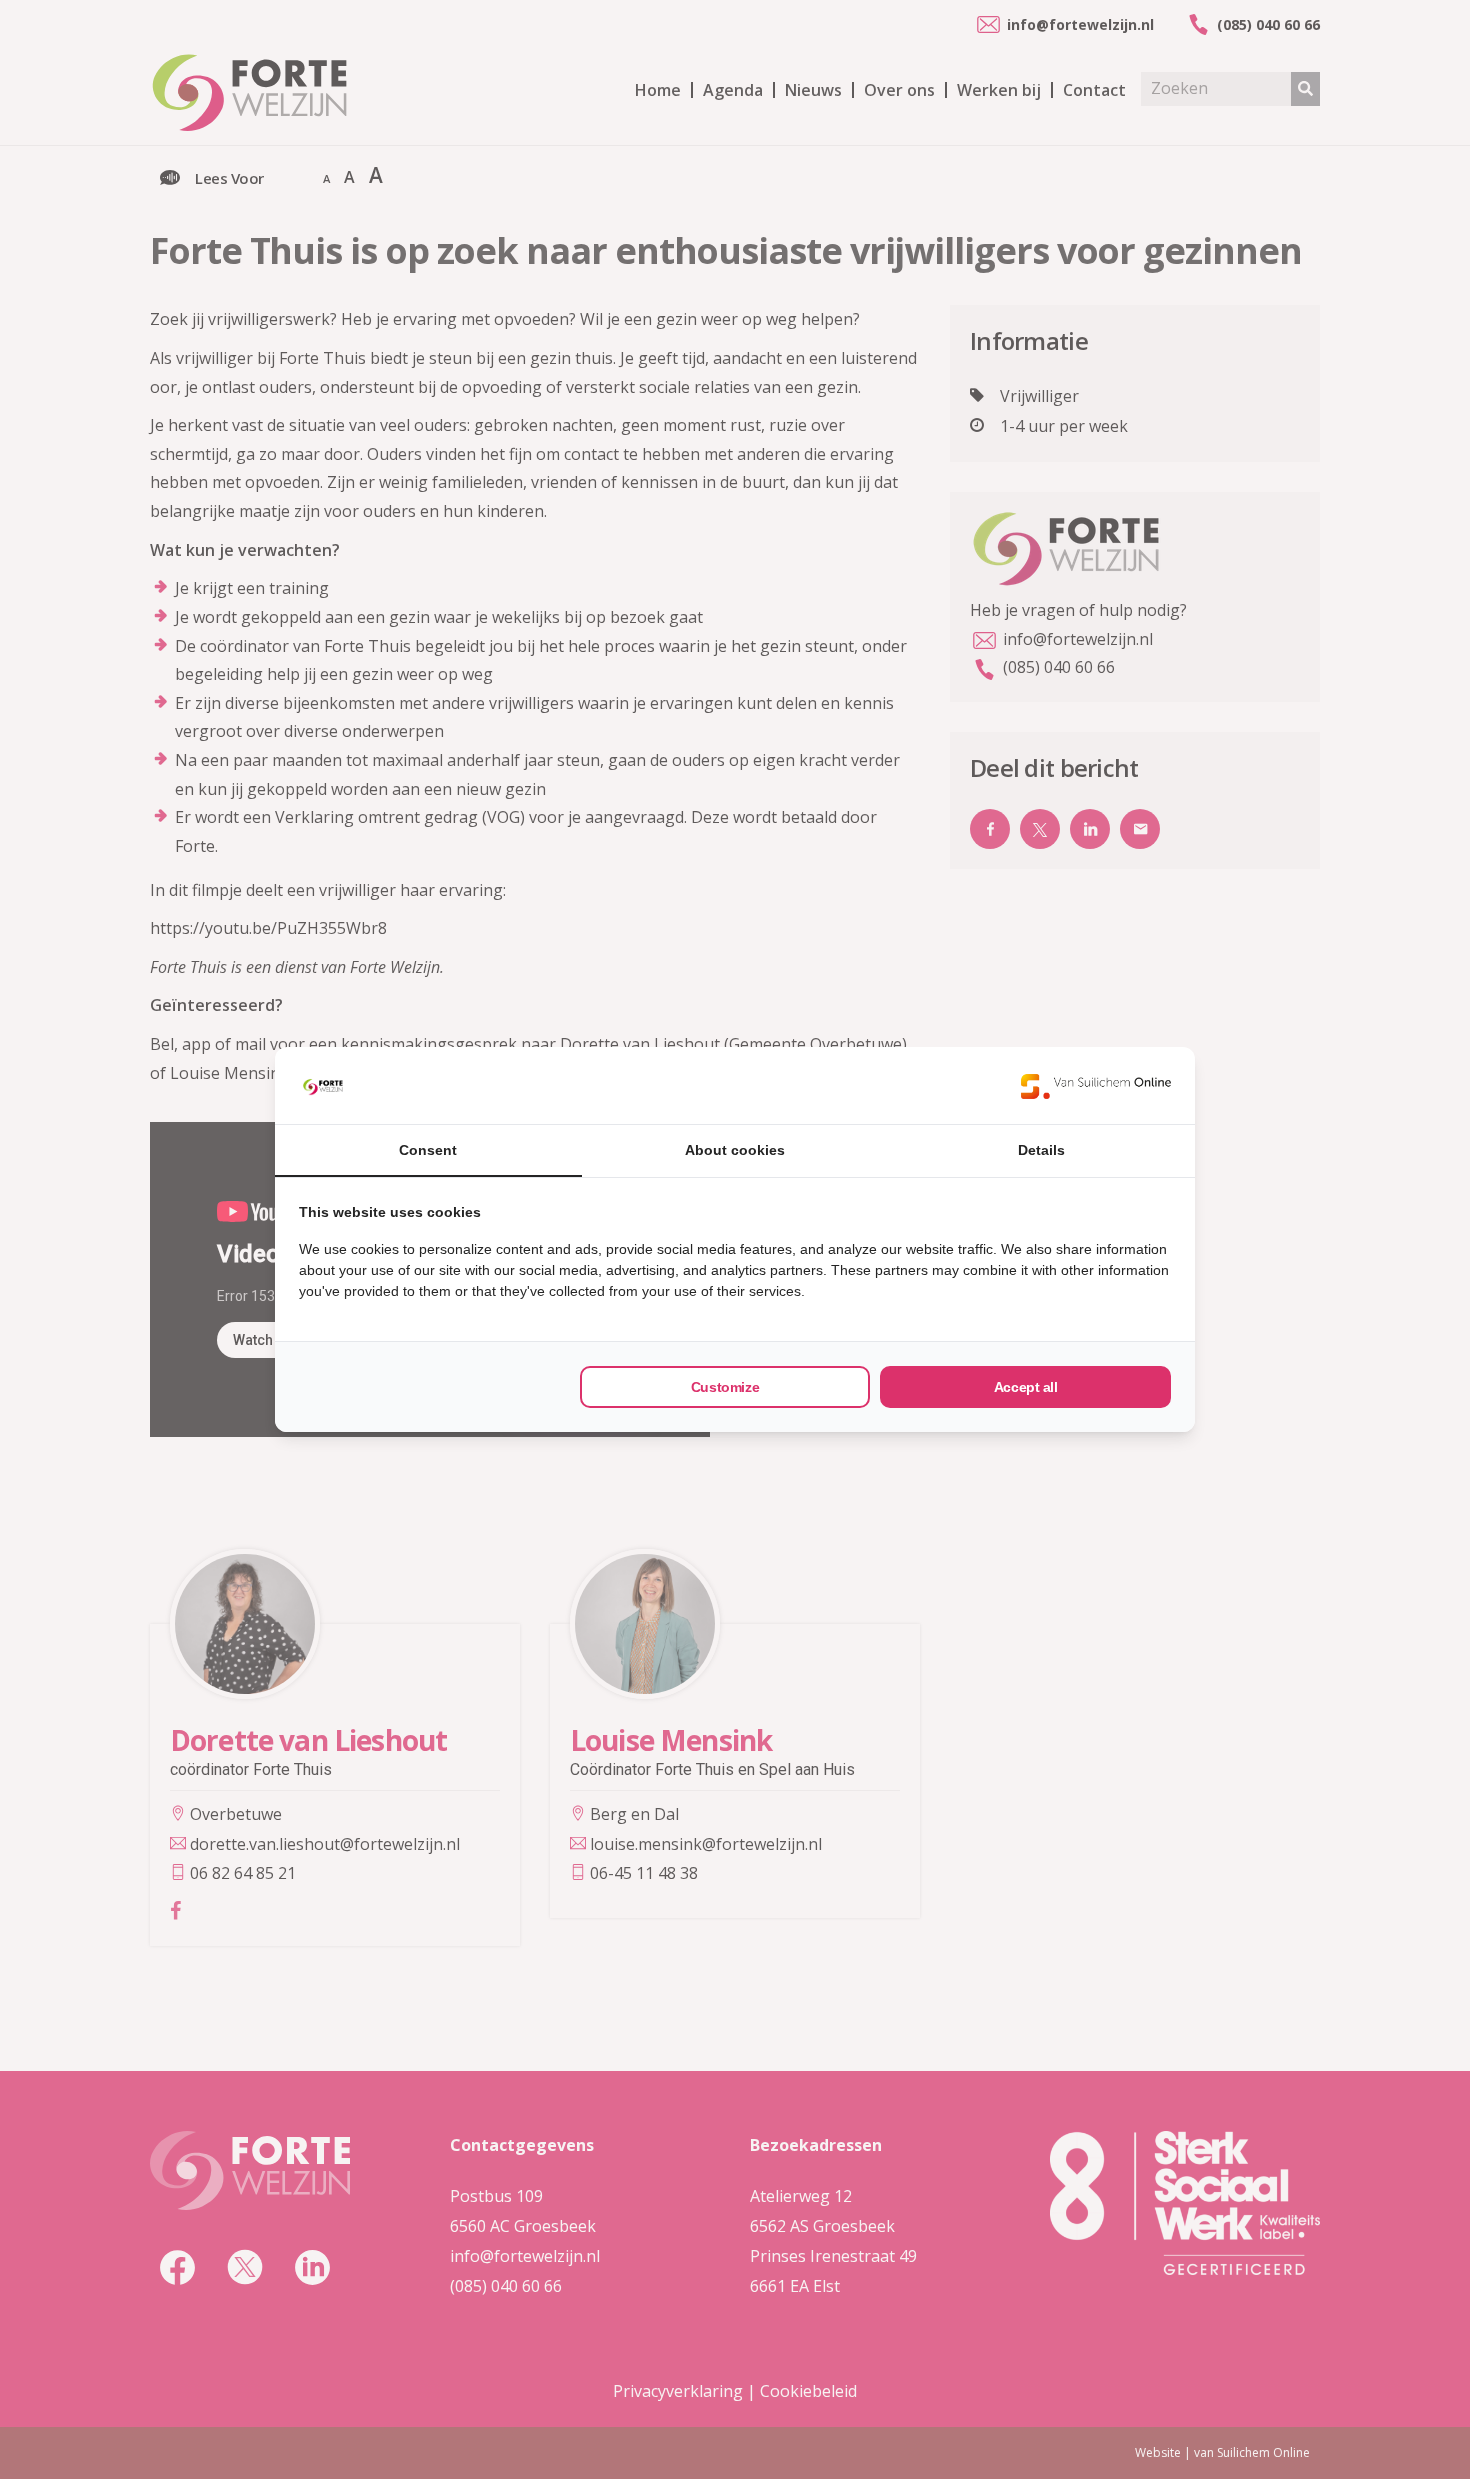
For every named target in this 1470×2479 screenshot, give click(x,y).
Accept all (1026, 1387)
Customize (725, 1387)
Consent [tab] (428, 1150)
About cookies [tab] (735, 1150)
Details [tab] (1041, 1150)
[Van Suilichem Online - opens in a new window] (1096, 1086)
